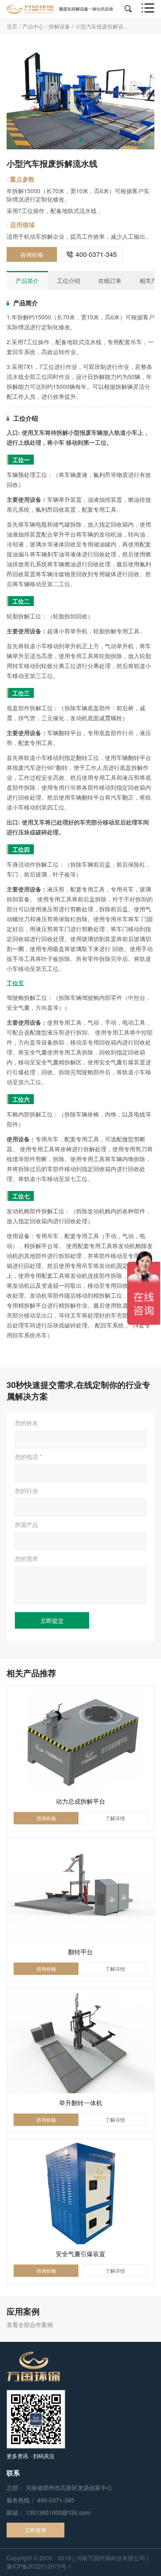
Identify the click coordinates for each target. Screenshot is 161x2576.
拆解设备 (59, 26)
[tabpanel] (80, 97)
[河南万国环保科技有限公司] (60, 8)
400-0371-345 (92, 254)
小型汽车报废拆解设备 (102, 26)
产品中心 (33, 26)
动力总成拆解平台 (80, 1801)
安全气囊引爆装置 (80, 2254)
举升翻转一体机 (81, 2103)
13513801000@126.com (58, 2512)
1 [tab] (80, 141)
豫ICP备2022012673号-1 (39, 2566)
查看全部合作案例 (30, 2324)
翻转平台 (80, 1952)
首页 (12, 26)
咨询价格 (32, 254)
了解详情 (115, 1818)
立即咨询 (36, 2530)
